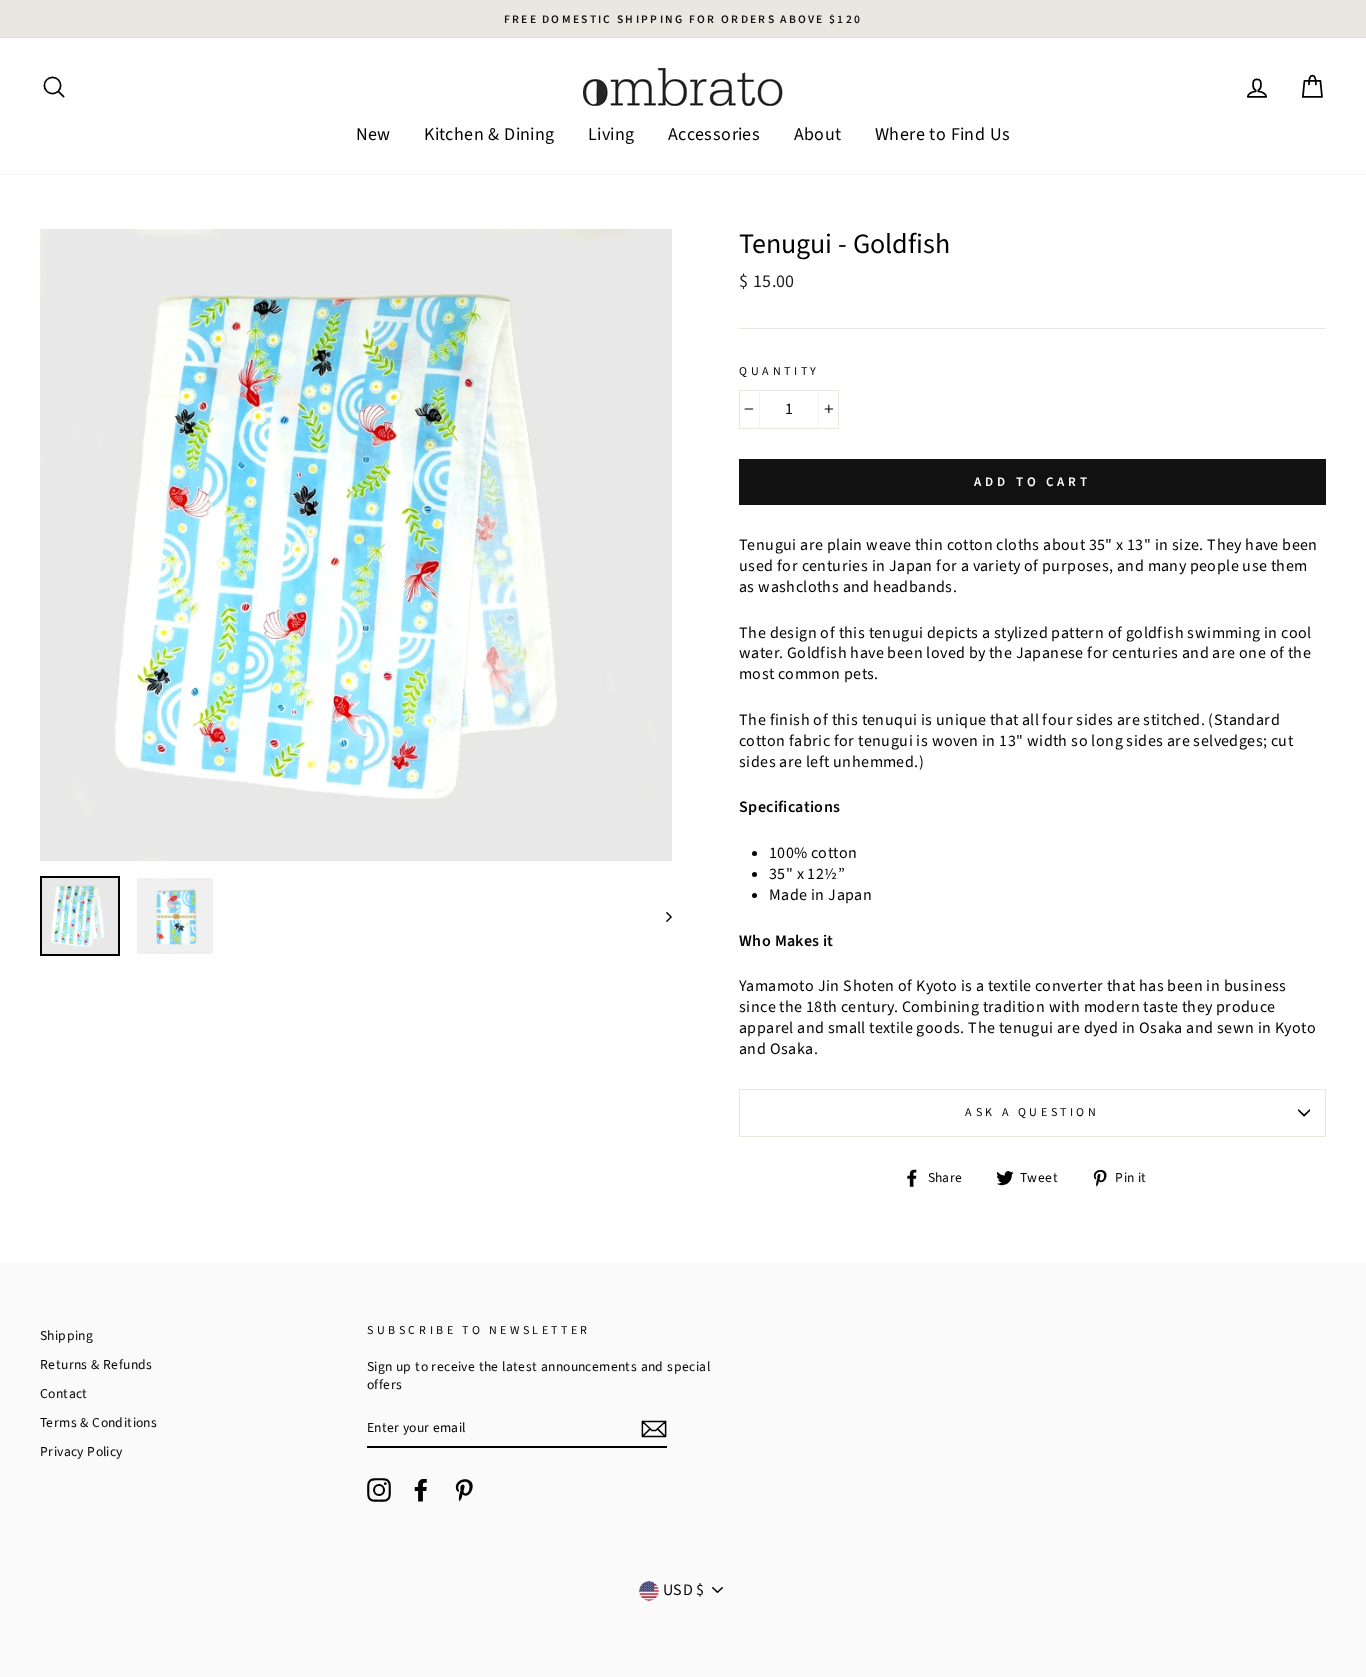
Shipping (66, 1335)
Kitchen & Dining (489, 134)
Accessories (714, 134)
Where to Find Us (942, 134)
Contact (64, 1393)
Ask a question (1032, 1112)
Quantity (779, 372)
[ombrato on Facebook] (421, 1490)
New (373, 134)
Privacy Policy (81, 1451)
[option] (683, 19)
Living (611, 134)
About (818, 134)
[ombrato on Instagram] (379, 1490)
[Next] (659, 916)
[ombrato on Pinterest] (464, 1490)
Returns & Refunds (96, 1364)
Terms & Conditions (98, 1422)
